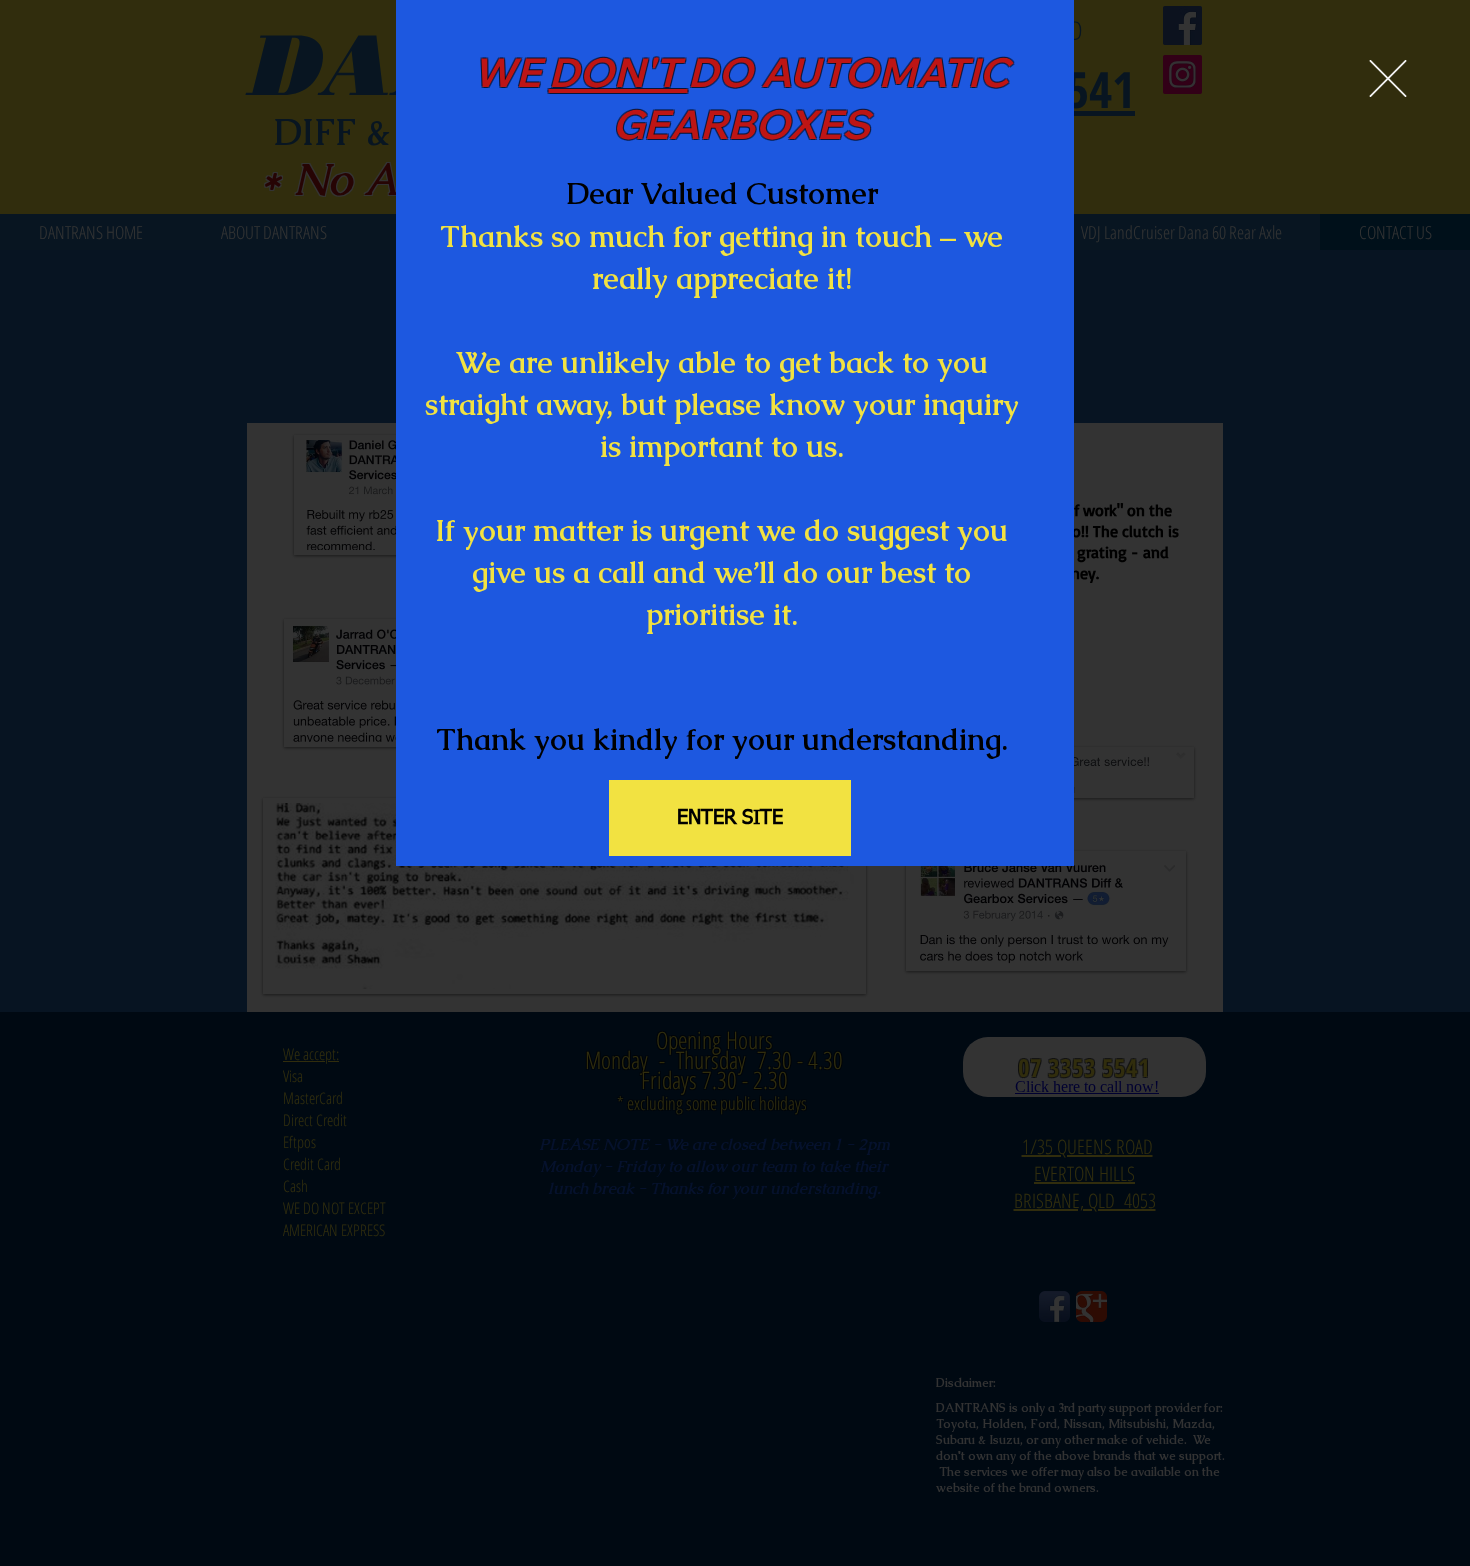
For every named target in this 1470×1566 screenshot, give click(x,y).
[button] (1388, 78)
